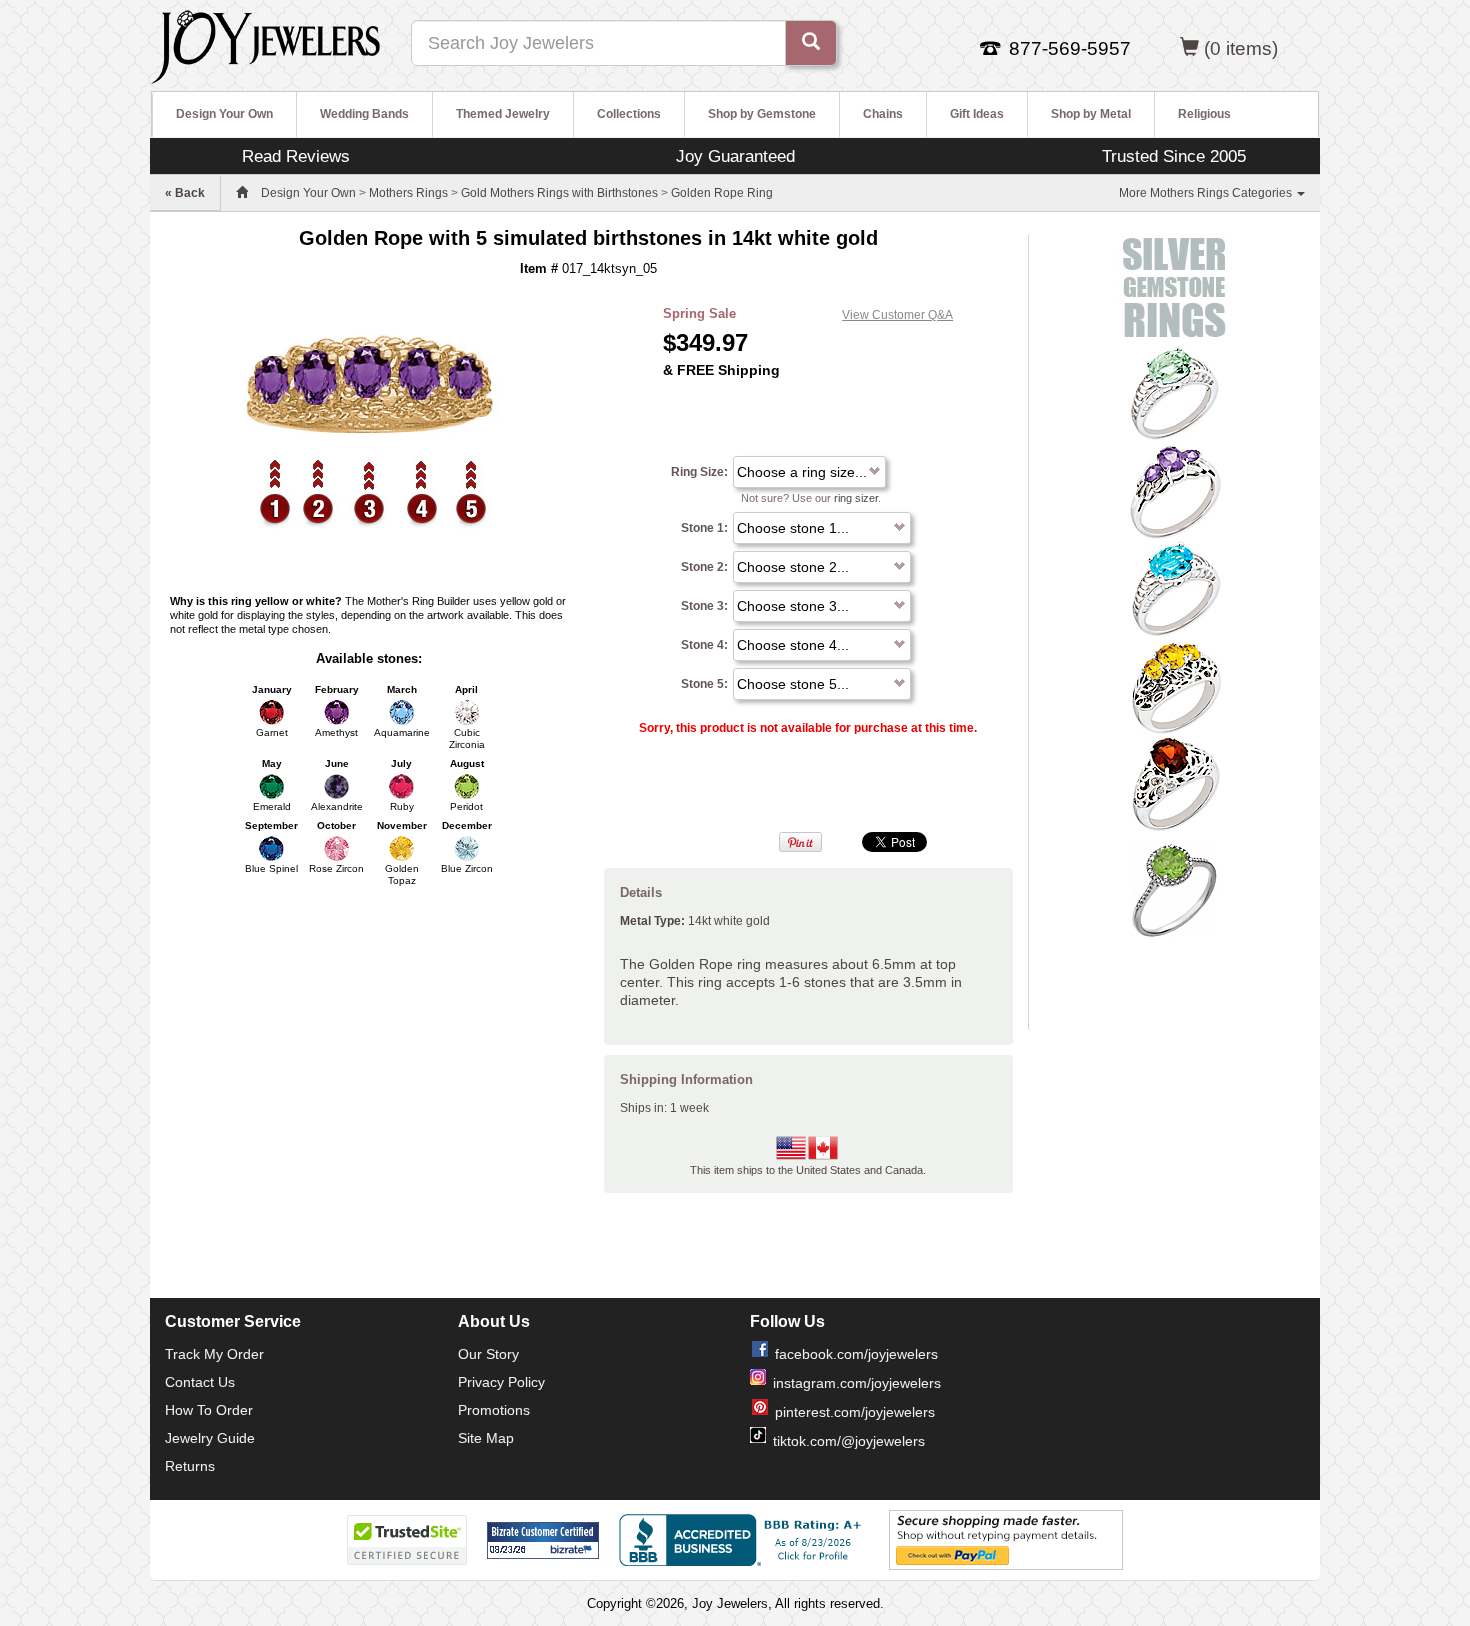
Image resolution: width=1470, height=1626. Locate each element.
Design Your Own (224, 114)
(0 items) (1241, 48)
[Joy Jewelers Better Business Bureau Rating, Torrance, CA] (744, 1540)
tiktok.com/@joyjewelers (849, 1441)
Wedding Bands (364, 114)
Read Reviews (296, 156)
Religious (1204, 114)
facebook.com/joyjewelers (856, 1354)
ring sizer (856, 498)
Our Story (488, 1354)
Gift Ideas (977, 114)
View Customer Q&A (897, 315)
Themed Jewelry (503, 114)
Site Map (486, 1438)
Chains (883, 114)
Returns (190, 1466)
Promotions (494, 1410)
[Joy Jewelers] (265, 44)
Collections (629, 114)
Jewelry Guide (210, 1438)
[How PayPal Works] (1006, 1539)
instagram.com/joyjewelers (857, 1383)
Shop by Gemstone (762, 114)
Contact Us (200, 1382)
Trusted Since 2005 (1174, 156)
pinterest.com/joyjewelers (855, 1412)
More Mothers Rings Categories (1207, 193)
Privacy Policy (501, 1382)
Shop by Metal (1091, 114)
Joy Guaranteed (735, 156)
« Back (185, 193)
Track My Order (214, 1354)
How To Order (209, 1410)
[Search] (811, 43)
